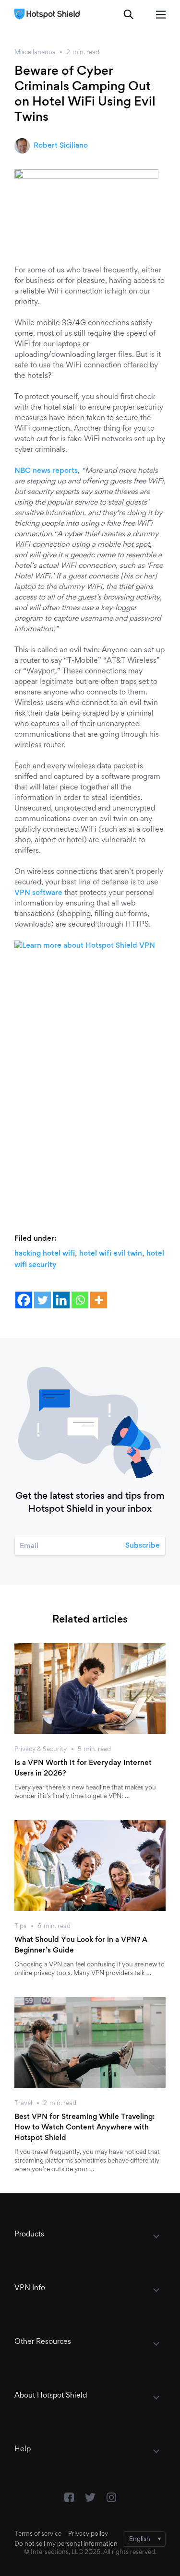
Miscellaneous (35, 53)
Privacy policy (88, 2534)
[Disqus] (90, 1082)
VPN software (38, 893)
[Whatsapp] (80, 1300)
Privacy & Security (41, 1750)
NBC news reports (46, 471)
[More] (99, 1300)
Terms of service (38, 2534)
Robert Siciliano (61, 146)
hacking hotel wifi (45, 1254)
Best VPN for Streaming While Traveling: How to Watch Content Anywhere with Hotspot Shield (84, 2128)
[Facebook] (24, 1300)
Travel (23, 2104)
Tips (20, 1927)
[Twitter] (42, 1300)
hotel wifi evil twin (111, 1254)
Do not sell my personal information (66, 2544)
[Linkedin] (61, 1300)
